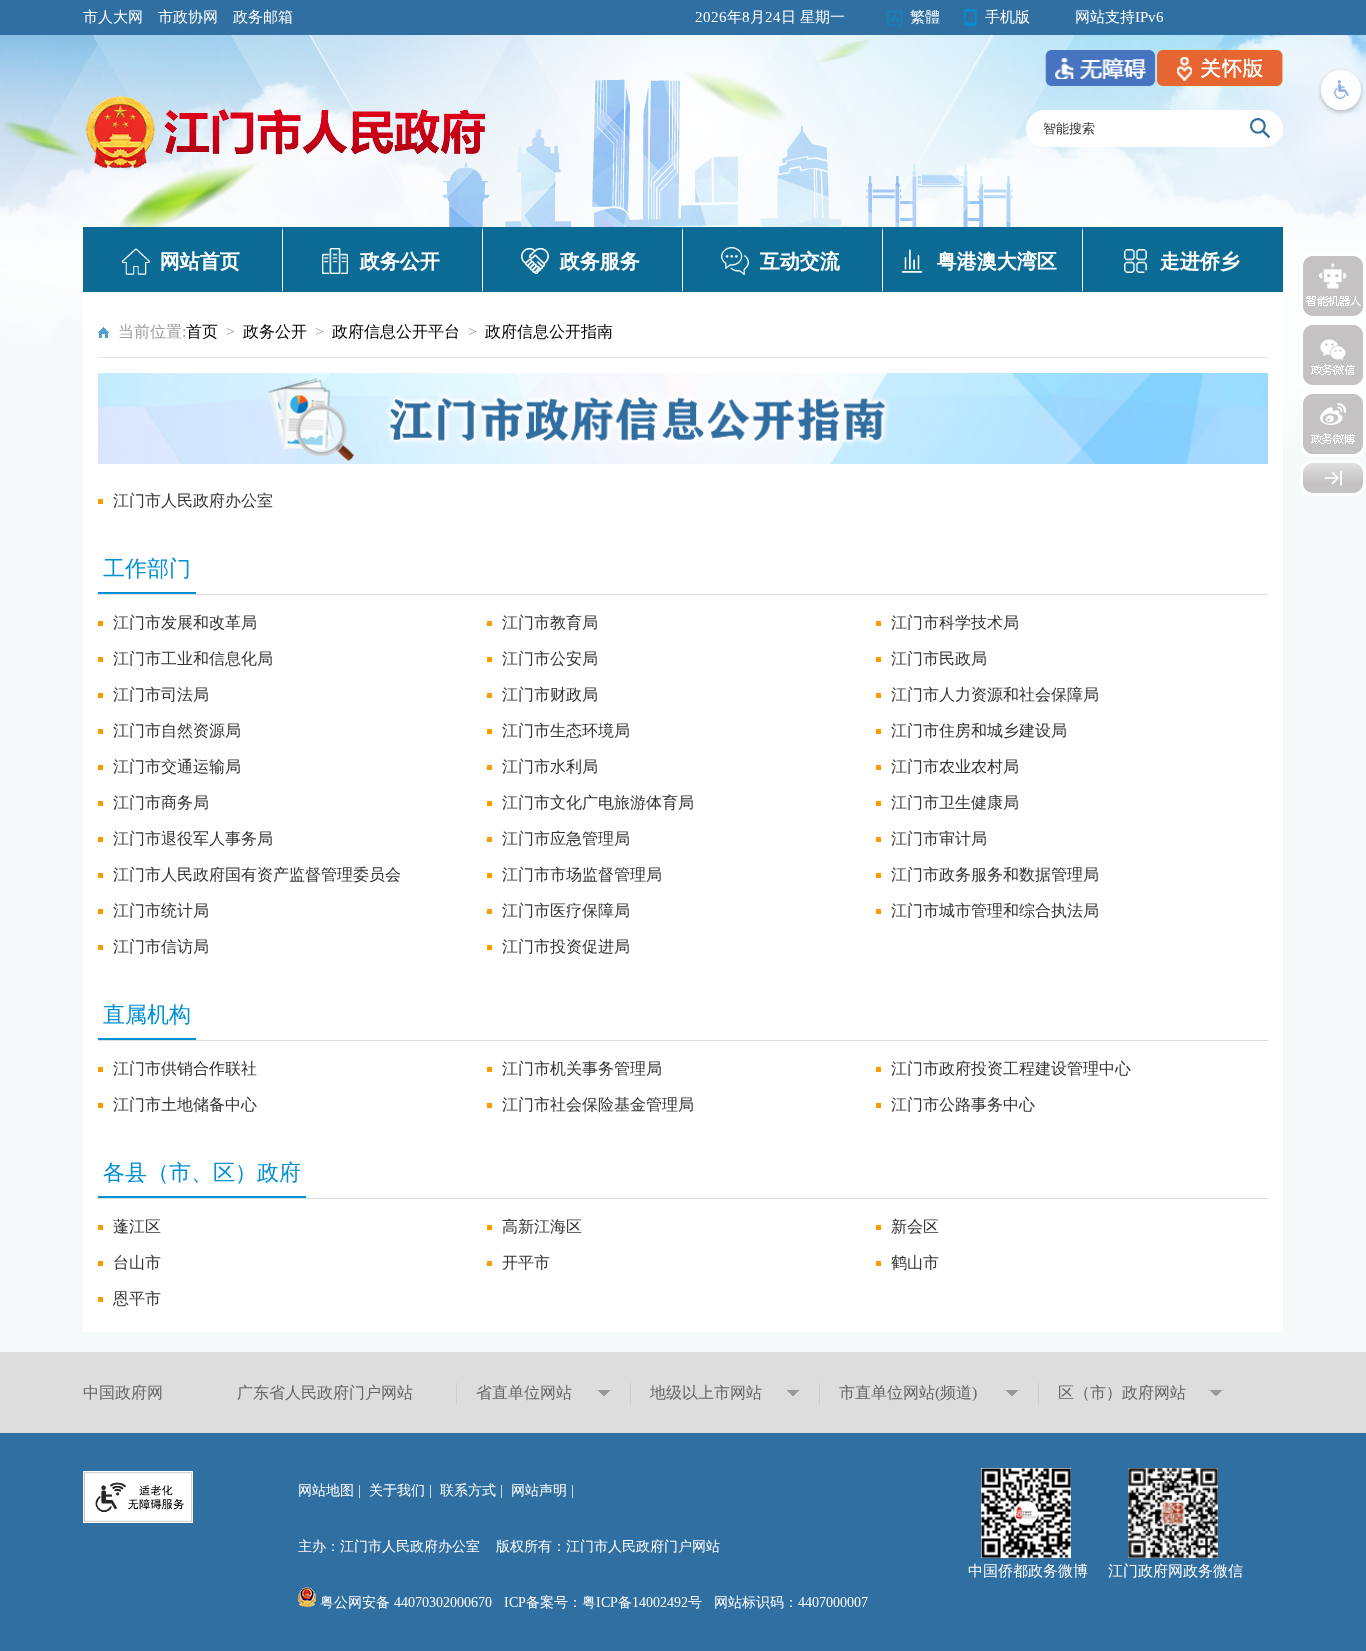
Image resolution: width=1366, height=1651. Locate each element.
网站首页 (200, 261)
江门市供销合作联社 (185, 1068)
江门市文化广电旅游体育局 (598, 802)
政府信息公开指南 (549, 331)
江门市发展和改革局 (185, 622)
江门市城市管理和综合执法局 (995, 910)
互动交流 (800, 261)
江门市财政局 (550, 694)
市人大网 (113, 17)
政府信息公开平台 (396, 331)
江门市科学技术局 (955, 622)
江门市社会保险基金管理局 (598, 1104)
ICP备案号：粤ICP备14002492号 (603, 1602)
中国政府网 (123, 1392)
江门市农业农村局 (955, 766)
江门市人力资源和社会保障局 (995, 694)
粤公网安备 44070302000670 (404, 1602)
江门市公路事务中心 (963, 1104)
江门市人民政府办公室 (193, 500)
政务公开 (400, 261)
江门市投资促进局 (566, 946)
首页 (202, 331)
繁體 (925, 17)
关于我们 (397, 1490)
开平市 (526, 1262)
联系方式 (468, 1490)
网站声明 (539, 1490)
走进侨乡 (1200, 261)
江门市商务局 (161, 802)
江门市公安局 (550, 658)
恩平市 (137, 1298)
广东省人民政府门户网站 (325, 1392)
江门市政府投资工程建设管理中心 (1011, 1068)
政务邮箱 (263, 17)
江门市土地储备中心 (185, 1104)
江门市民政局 (939, 658)
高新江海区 (542, 1226)
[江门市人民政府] (1333, 478)
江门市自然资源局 (177, 730)
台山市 (137, 1262)
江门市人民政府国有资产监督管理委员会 (257, 874)
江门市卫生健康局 (955, 802)
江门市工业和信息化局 (193, 658)
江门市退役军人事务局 (193, 838)
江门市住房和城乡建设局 (979, 730)
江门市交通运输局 (177, 766)
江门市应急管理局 (566, 838)
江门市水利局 (550, 766)
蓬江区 (137, 1226)
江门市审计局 (939, 838)
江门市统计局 (161, 910)
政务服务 (600, 261)
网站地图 (326, 1490)
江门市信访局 (161, 946)
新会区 (915, 1226)
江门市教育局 (550, 622)
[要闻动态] (288, 171)
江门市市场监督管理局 (582, 874)
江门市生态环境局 (566, 730)
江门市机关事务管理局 (582, 1068)
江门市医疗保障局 (566, 910)
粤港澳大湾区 (997, 261)
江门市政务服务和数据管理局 (995, 874)
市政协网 (188, 17)
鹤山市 (915, 1262)
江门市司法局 (161, 694)
